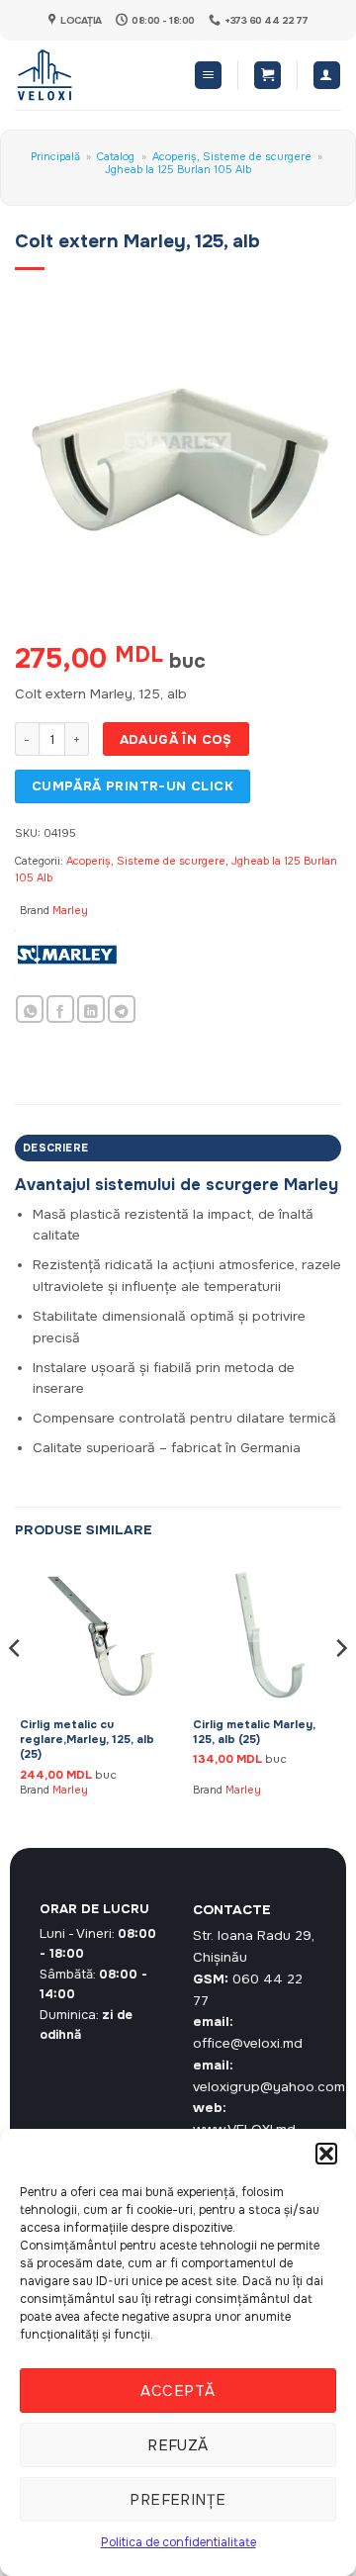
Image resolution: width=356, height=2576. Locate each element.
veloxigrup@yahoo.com (269, 2087)
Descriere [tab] (55, 1148)
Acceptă (178, 2391)
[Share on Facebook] (60, 1010)
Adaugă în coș (176, 739)
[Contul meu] (327, 75)
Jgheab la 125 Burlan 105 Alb (178, 169)
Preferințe (178, 2500)
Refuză (178, 2445)
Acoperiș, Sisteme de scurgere (232, 156)
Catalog (116, 156)
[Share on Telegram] (122, 1010)
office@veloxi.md (248, 2043)
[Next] (340, 1687)
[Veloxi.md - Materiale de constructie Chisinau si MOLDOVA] (80, 75)
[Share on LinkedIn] (91, 1010)
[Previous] (16, 1687)
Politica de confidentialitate (178, 2542)
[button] (326, 2154)
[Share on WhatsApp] (30, 1010)
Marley (70, 910)
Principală (55, 156)
